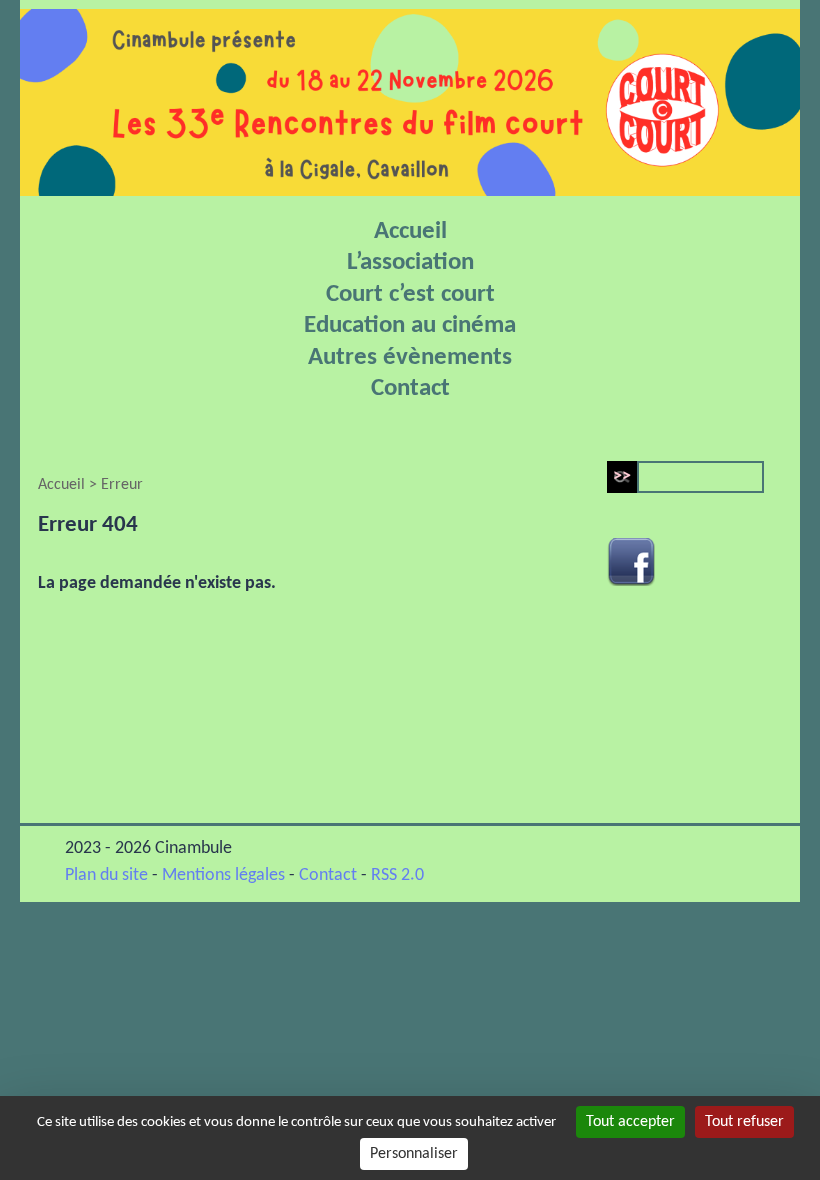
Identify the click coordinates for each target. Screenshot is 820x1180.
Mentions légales (223, 875)
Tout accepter (630, 1122)
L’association (410, 262)
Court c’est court (410, 294)
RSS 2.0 (397, 875)
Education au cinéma (410, 325)
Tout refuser (744, 1122)
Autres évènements (410, 357)
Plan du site (106, 875)
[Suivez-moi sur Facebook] (631, 565)
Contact (410, 388)
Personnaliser (414, 1154)
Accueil (410, 231)
